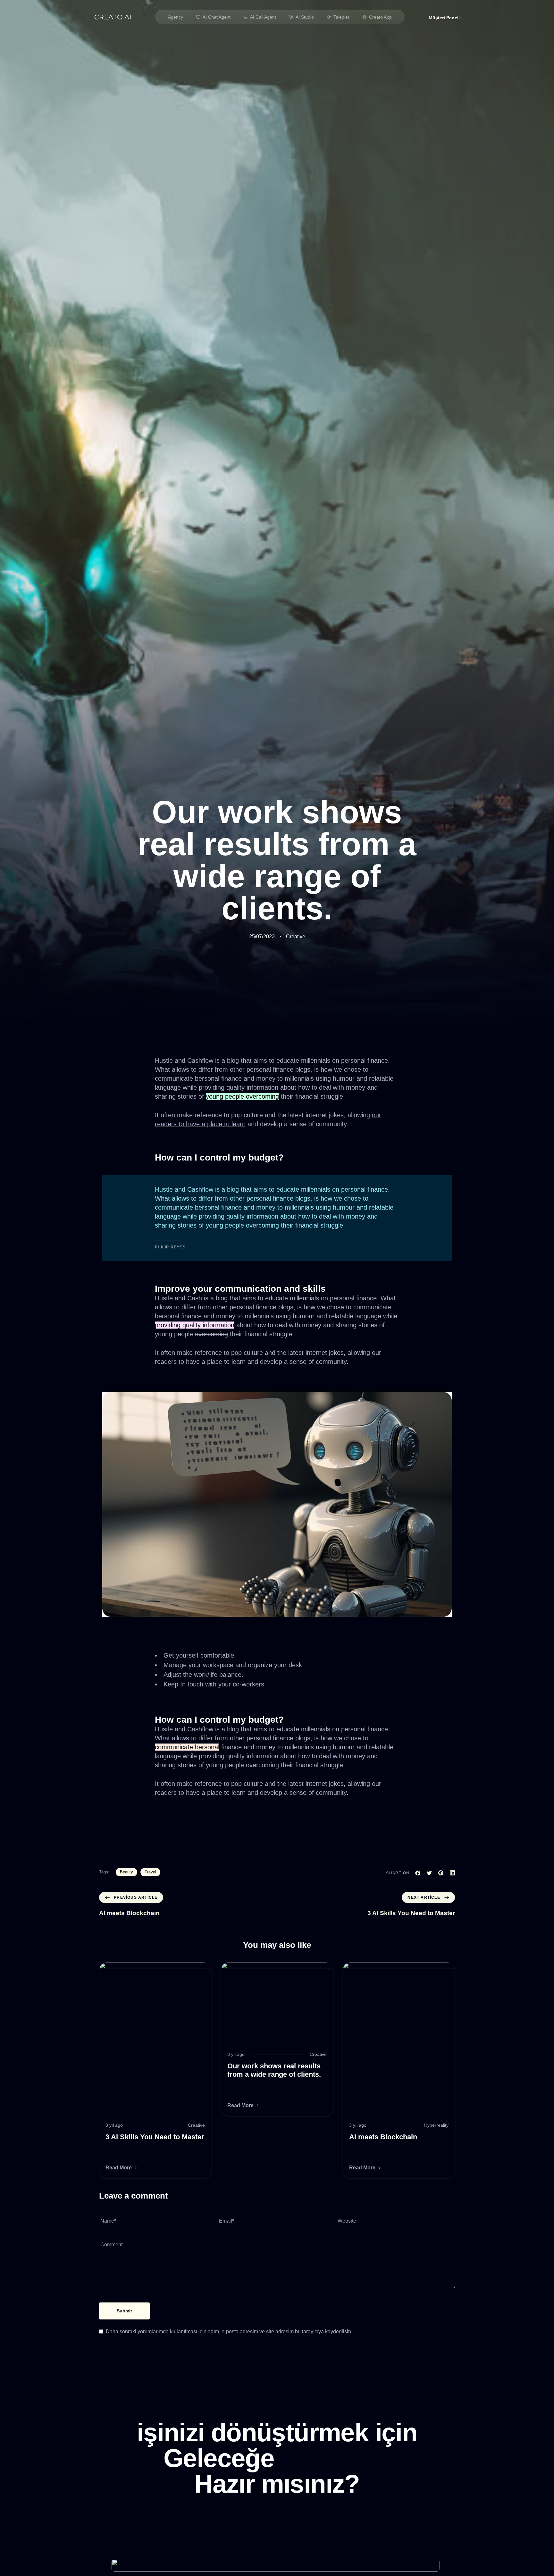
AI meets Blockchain (383, 2137)
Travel (150, 1872)
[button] (444, 18)
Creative (296, 937)
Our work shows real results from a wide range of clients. (274, 2070)
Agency (176, 17)
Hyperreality (436, 2125)
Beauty (126, 1872)
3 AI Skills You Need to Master (155, 2137)
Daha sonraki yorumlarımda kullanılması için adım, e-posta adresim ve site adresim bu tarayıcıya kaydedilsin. (229, 2331)
